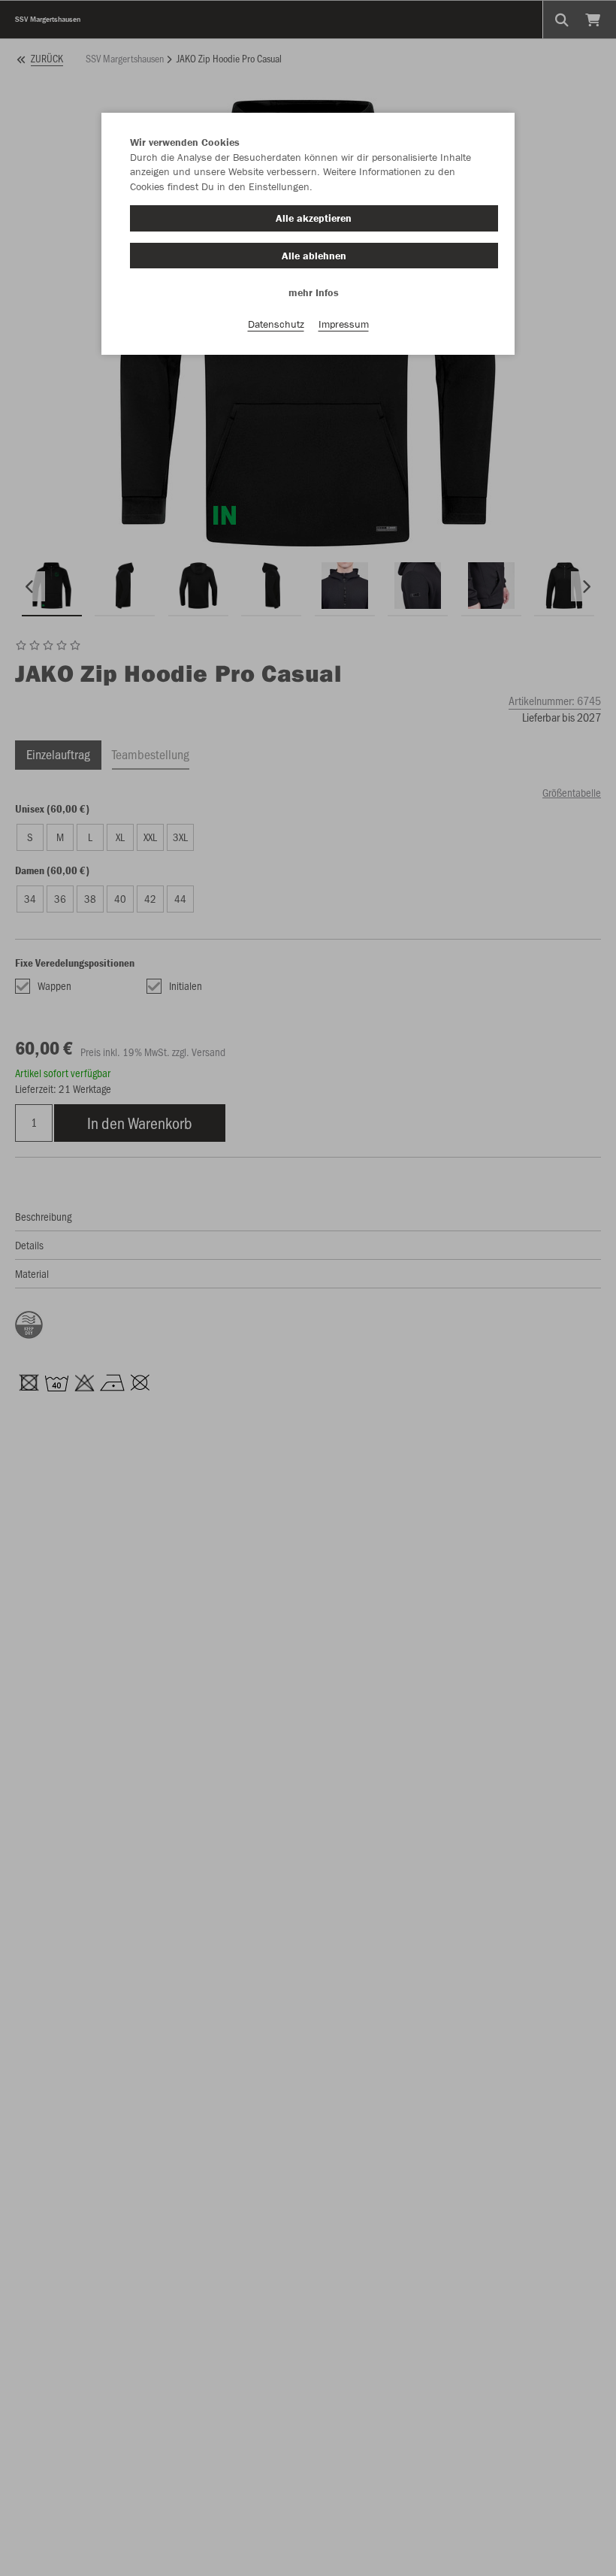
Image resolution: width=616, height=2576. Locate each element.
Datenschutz (276, 324)
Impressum (344, 324)
